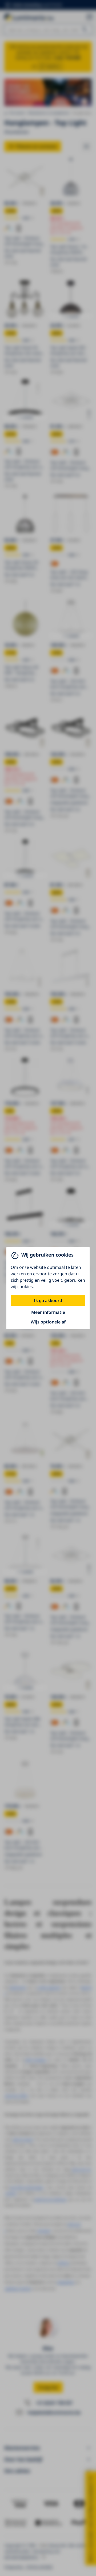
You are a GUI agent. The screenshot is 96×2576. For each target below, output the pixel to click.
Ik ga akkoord (48, 1300)
